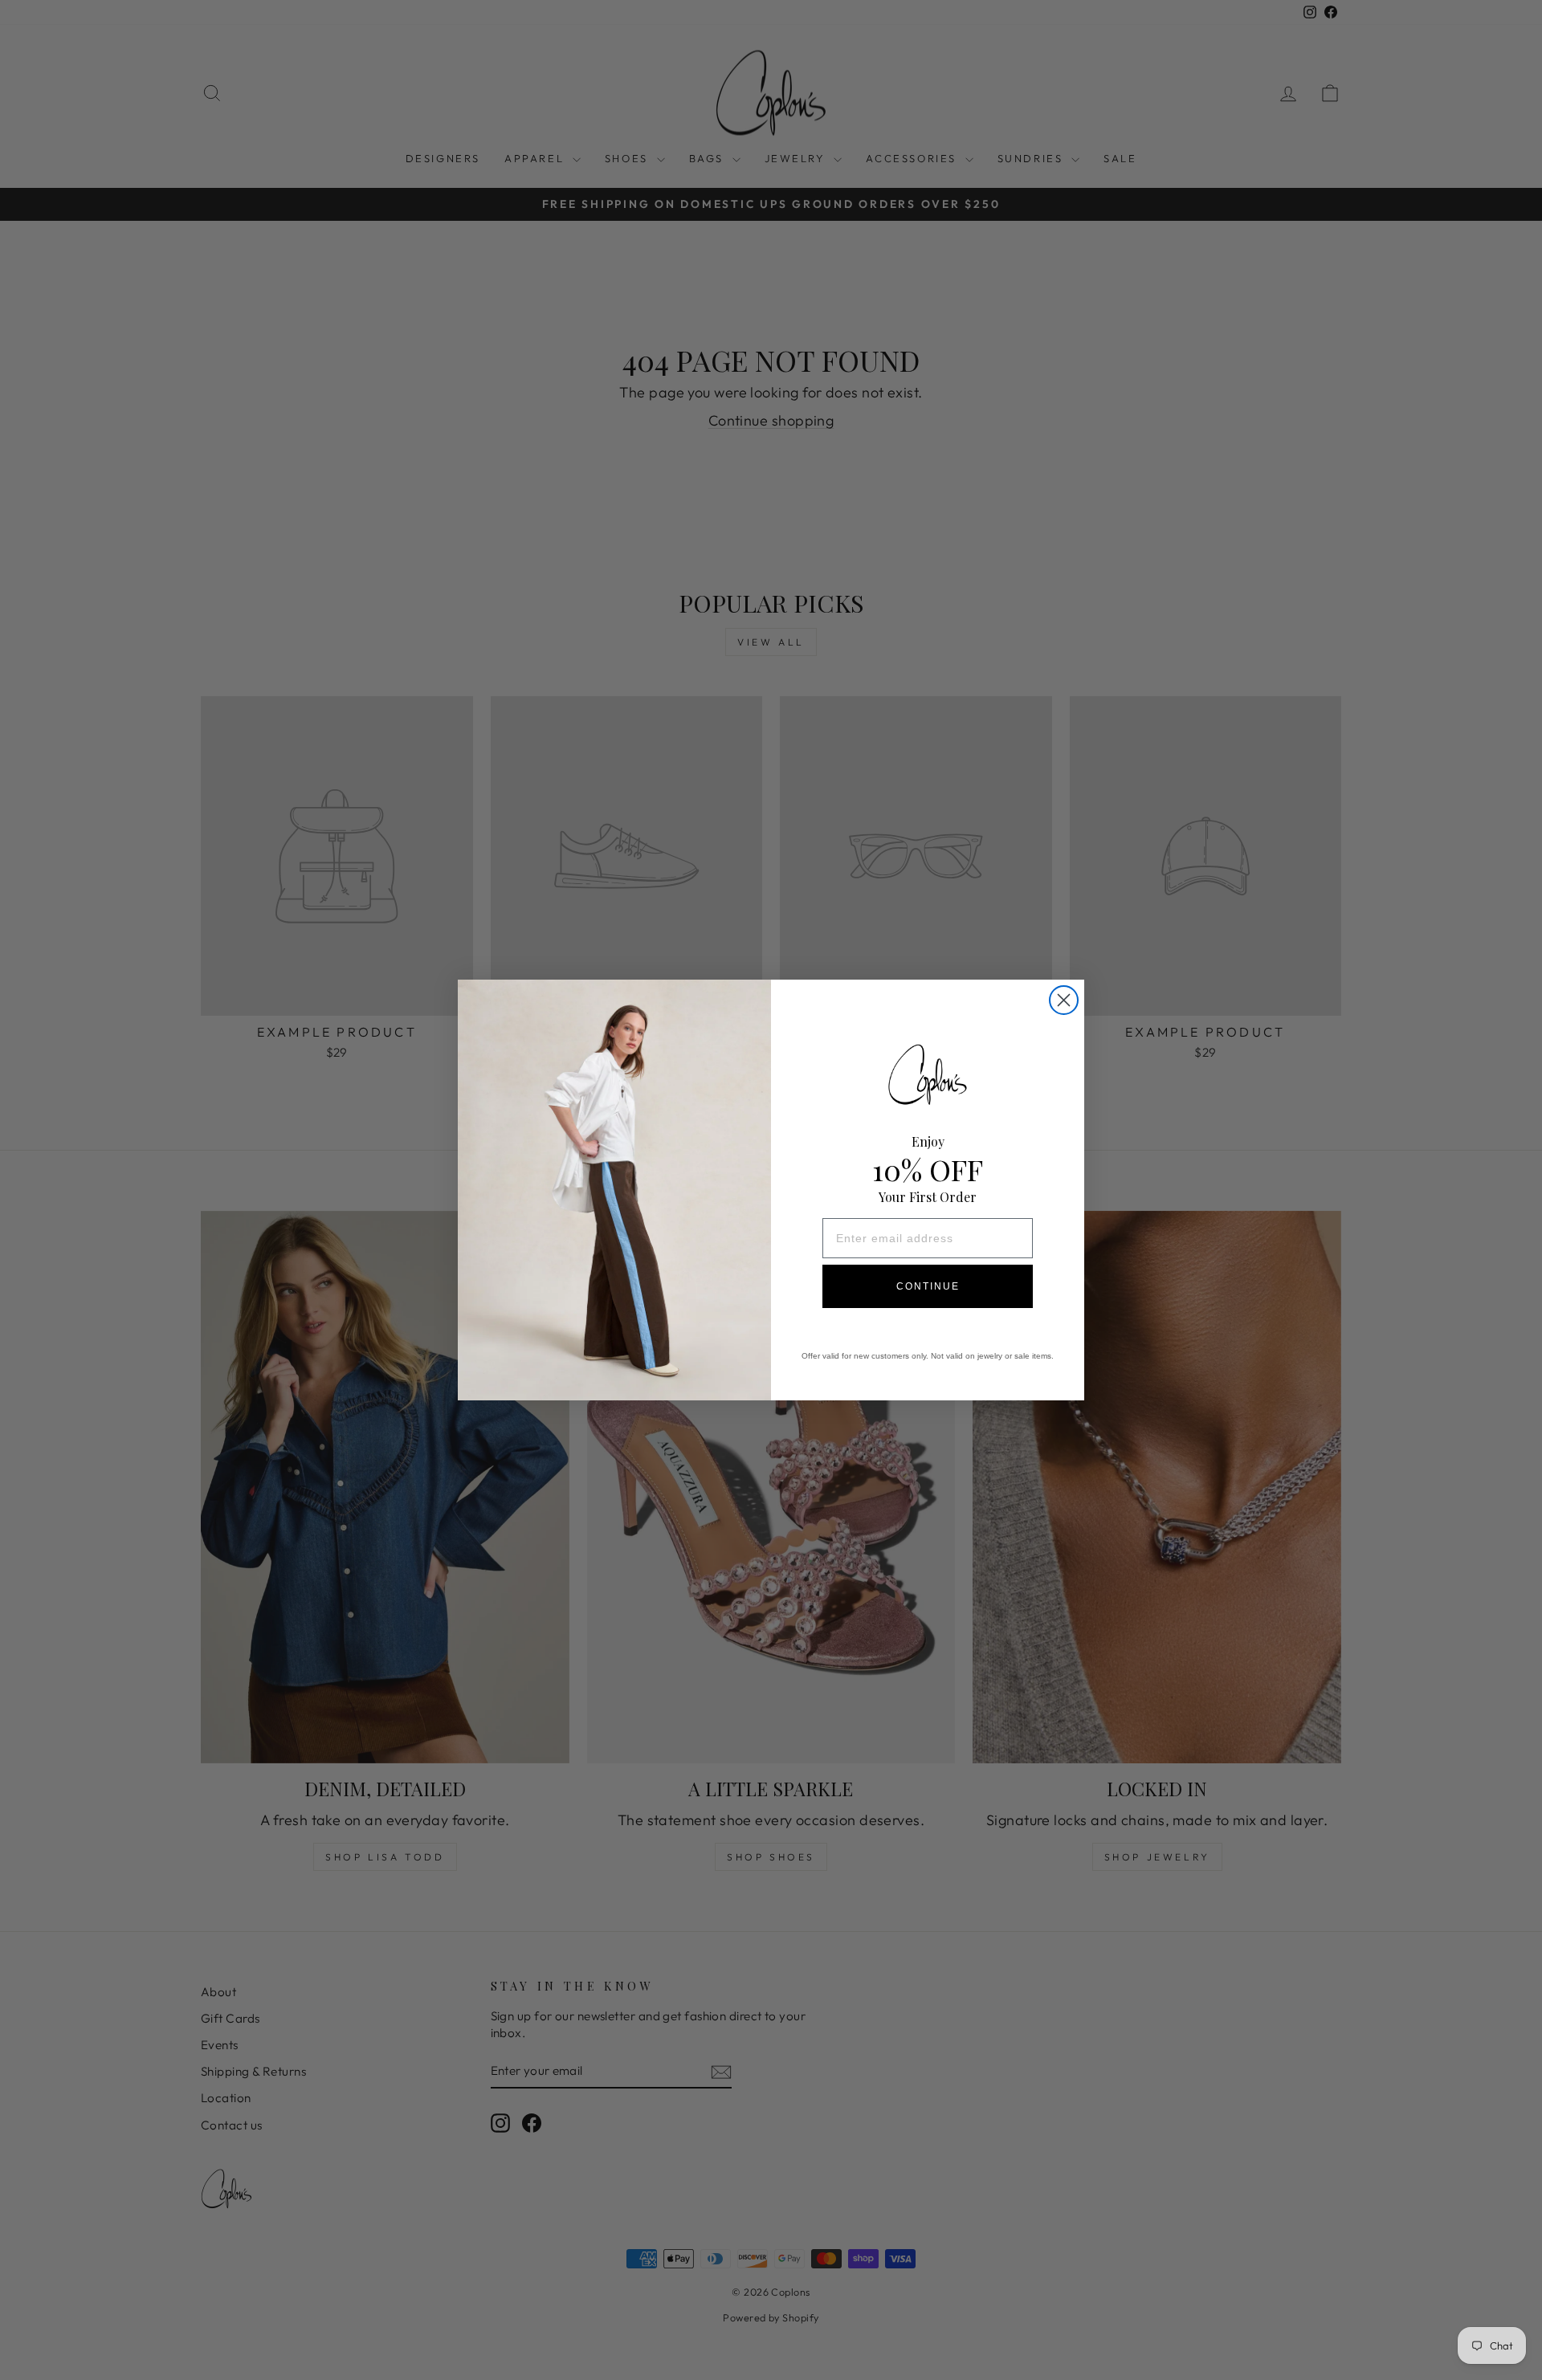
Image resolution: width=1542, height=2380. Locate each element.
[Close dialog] (1064, 1000)
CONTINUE (928, 1286)
